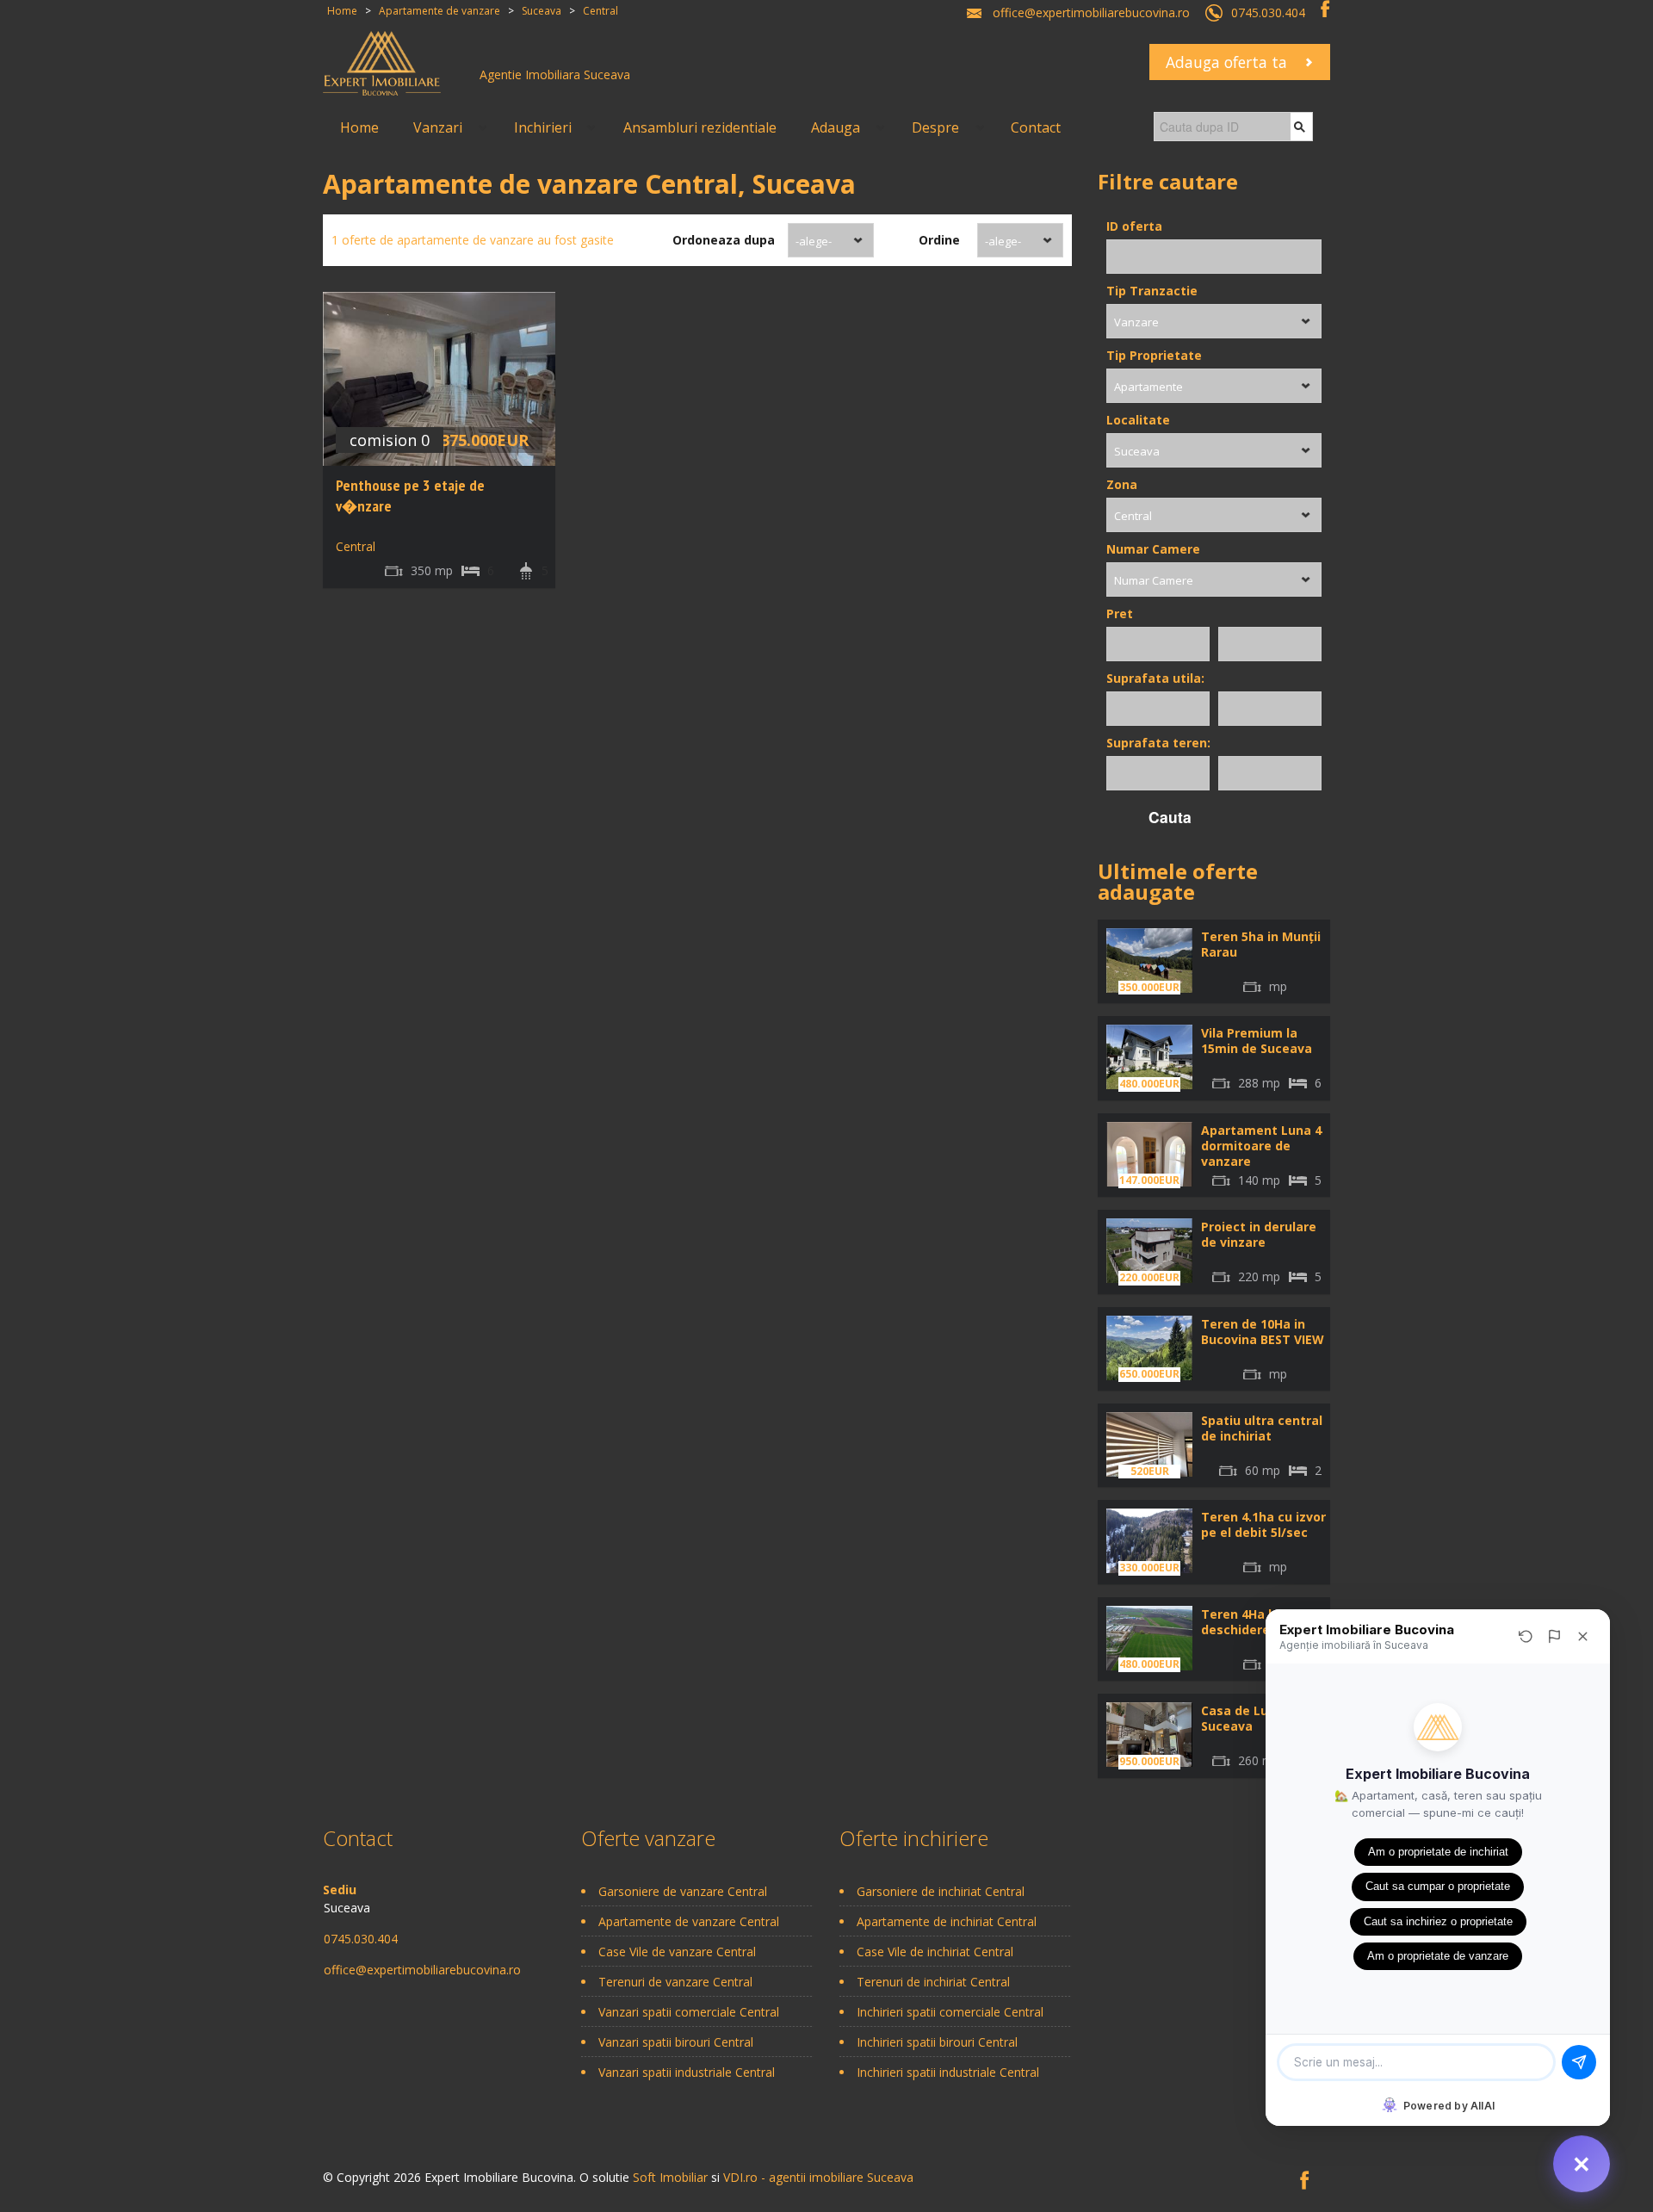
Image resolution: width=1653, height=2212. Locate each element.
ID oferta (1134, 226)
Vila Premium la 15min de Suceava (1257, 1041)
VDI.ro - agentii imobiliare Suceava (818, 2177)
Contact (1036, 127)
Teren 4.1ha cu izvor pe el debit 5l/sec (1263, 1524)
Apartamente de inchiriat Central (947, 1921)
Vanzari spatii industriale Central (687, 2072)
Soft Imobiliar (670, 2177)
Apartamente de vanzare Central (689, 1921)
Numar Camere (1153, 549)
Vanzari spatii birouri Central (676, 2042)
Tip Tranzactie (1152, 291)
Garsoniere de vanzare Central (683, 1891)
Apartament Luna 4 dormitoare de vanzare (1261, 1146)
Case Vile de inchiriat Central (935, 1952)
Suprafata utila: (1155, 678)
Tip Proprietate (1154, 355)
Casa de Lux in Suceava (1245, 1718)
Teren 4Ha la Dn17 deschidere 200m (1257, 1622)
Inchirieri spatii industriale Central (948, 2072)
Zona (1122, 484)
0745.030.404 (1268, 12)
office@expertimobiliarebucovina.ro (1091, 12)
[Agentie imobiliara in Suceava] (382, 62)
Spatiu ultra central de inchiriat (1262, 1428)
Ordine (939, 240)
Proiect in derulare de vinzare (1259, 1234)
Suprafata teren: (1158, 743)
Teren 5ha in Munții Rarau (1261, 944)
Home (359, 127)
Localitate (1138, 420)
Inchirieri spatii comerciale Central (950, 2012)
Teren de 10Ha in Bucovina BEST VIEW (1263, 1332)
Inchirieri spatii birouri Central (937, 2042)
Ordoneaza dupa (724, 240)
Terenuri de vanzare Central (675, 1982)
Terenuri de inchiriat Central (933, 1982)
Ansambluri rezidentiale (700, 127)
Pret (1120, 613)
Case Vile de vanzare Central (677, 1952)
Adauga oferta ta (1226, 62)
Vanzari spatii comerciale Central (689, 2012)
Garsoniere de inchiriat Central (941, 1891)
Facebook (1325, 9)
